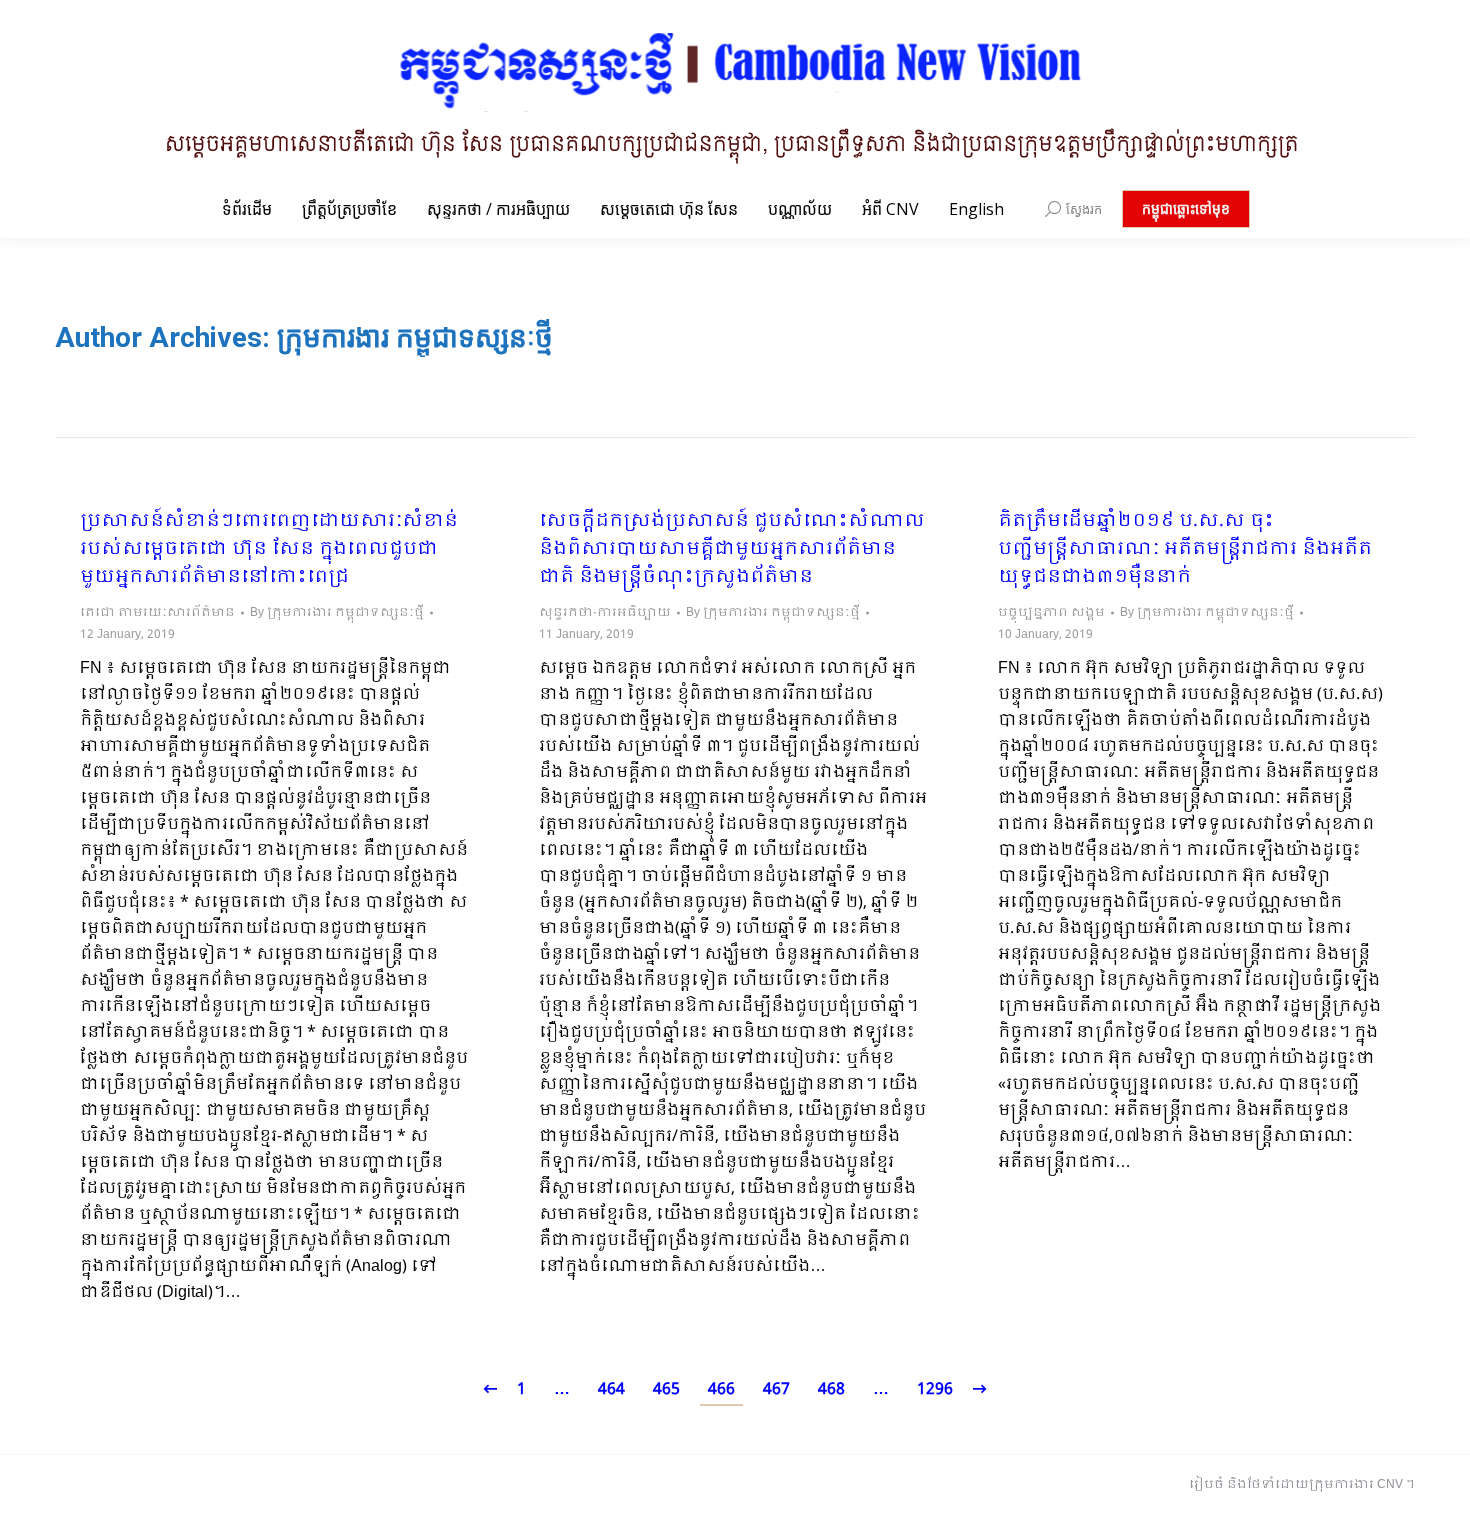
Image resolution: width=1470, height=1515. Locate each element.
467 (776, 1389)
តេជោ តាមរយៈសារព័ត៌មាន (157, 613)
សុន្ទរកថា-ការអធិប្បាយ (605, 613)
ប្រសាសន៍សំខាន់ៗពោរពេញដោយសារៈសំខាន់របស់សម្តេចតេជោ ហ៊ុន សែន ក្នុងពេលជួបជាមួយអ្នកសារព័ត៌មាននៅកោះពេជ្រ (269, 550)
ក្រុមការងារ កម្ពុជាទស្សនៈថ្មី (415, 337)
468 (831, 1389)
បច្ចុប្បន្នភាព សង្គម (1051, 613)
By (337, 613)
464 (611, 1389)
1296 (935, 1389)
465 (666, 1389)
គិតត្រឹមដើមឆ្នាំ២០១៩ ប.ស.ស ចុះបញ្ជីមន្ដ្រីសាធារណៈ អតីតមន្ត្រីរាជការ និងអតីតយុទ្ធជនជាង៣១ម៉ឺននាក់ (1185, 550)
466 (721, 1389)
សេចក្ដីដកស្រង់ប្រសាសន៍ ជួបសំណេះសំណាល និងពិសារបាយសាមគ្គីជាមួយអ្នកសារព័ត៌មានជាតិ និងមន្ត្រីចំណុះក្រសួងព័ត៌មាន (732, 550)
